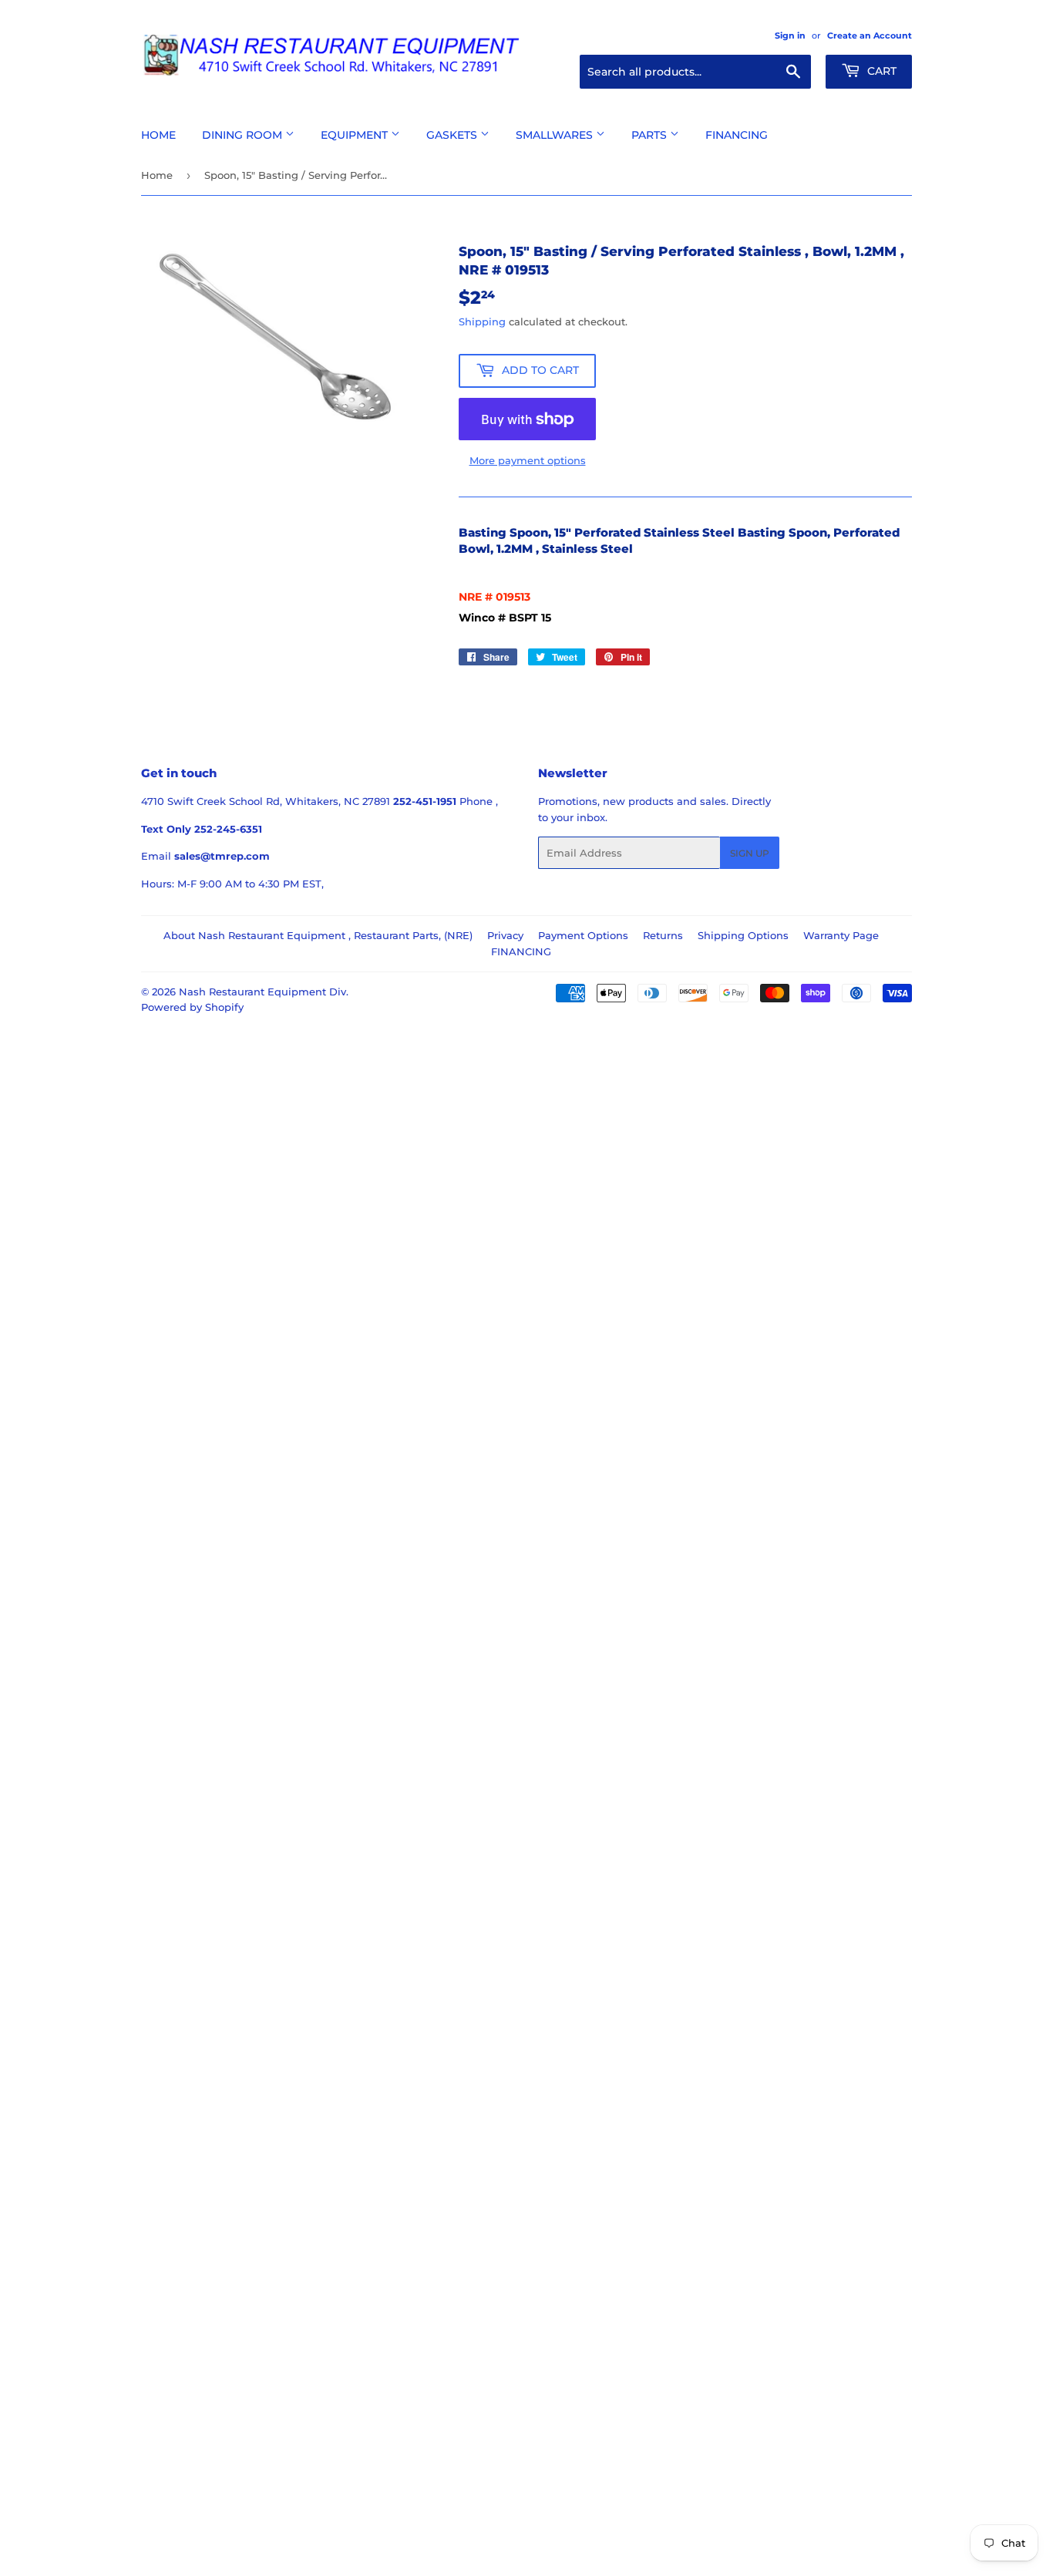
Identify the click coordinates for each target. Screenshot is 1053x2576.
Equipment (356, 135)
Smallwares (556, 135)
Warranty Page (841, 935)
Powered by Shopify (192, 1007)
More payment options (528, 460)
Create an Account (870, 35)
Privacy (505, 935)
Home (158, 135)
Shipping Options (743, 935)
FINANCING (521, 951)
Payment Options (583, 935)
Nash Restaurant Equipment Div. (264, 992)
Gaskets (453, 135)
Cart (880, 71)
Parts (651, 135)
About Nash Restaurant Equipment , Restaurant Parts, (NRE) (318, 935)
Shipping (482, 322)
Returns (663, 935)
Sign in (790, 35)
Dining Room (244, 135)
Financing (737, 135)
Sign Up (750, 853)
